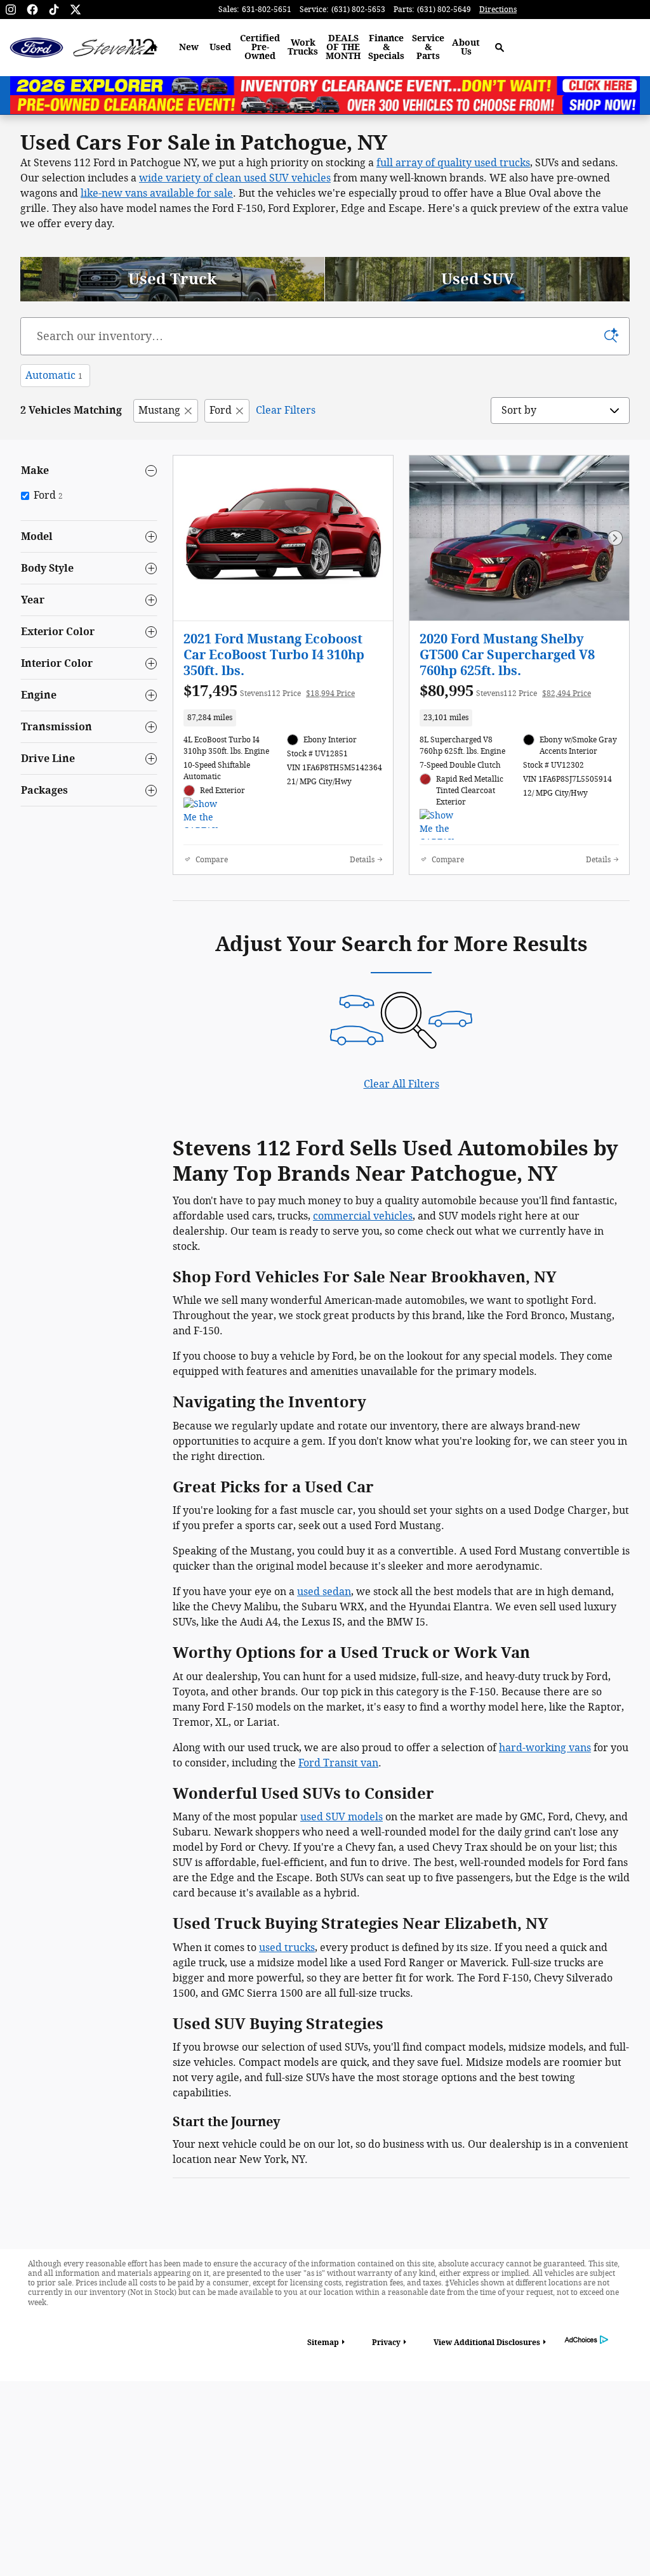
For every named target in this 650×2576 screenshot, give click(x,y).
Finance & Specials (386, 47)
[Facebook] (32, 10)
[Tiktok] (54, 10)
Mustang (159, 410)
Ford (221, 410)
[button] (283, 718)
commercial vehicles (363, 1216)
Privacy (386, 2343)
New (189, 47)
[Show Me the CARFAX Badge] (207, 813)
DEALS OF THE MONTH (343, 47)
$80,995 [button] (505, 691)
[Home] (36, 48)
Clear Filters (286, 410)
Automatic (54, 375)
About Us (466, 47)
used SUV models (342, 1817)
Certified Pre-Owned (260, 47)
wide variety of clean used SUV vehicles (235, 178)
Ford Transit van (338, 1763)
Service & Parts (428, 47)
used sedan (324, 1592)
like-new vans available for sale (157, 193)
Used (220, 47)
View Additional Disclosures (487, 2343)
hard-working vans (545, 1748)
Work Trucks (303, 47)
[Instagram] (11, 10)
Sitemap (323, 2343)
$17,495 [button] (269, 691)
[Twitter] (76, 10)
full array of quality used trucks (453, 163)
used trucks (287, 1948)
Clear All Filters (401, 1084)
